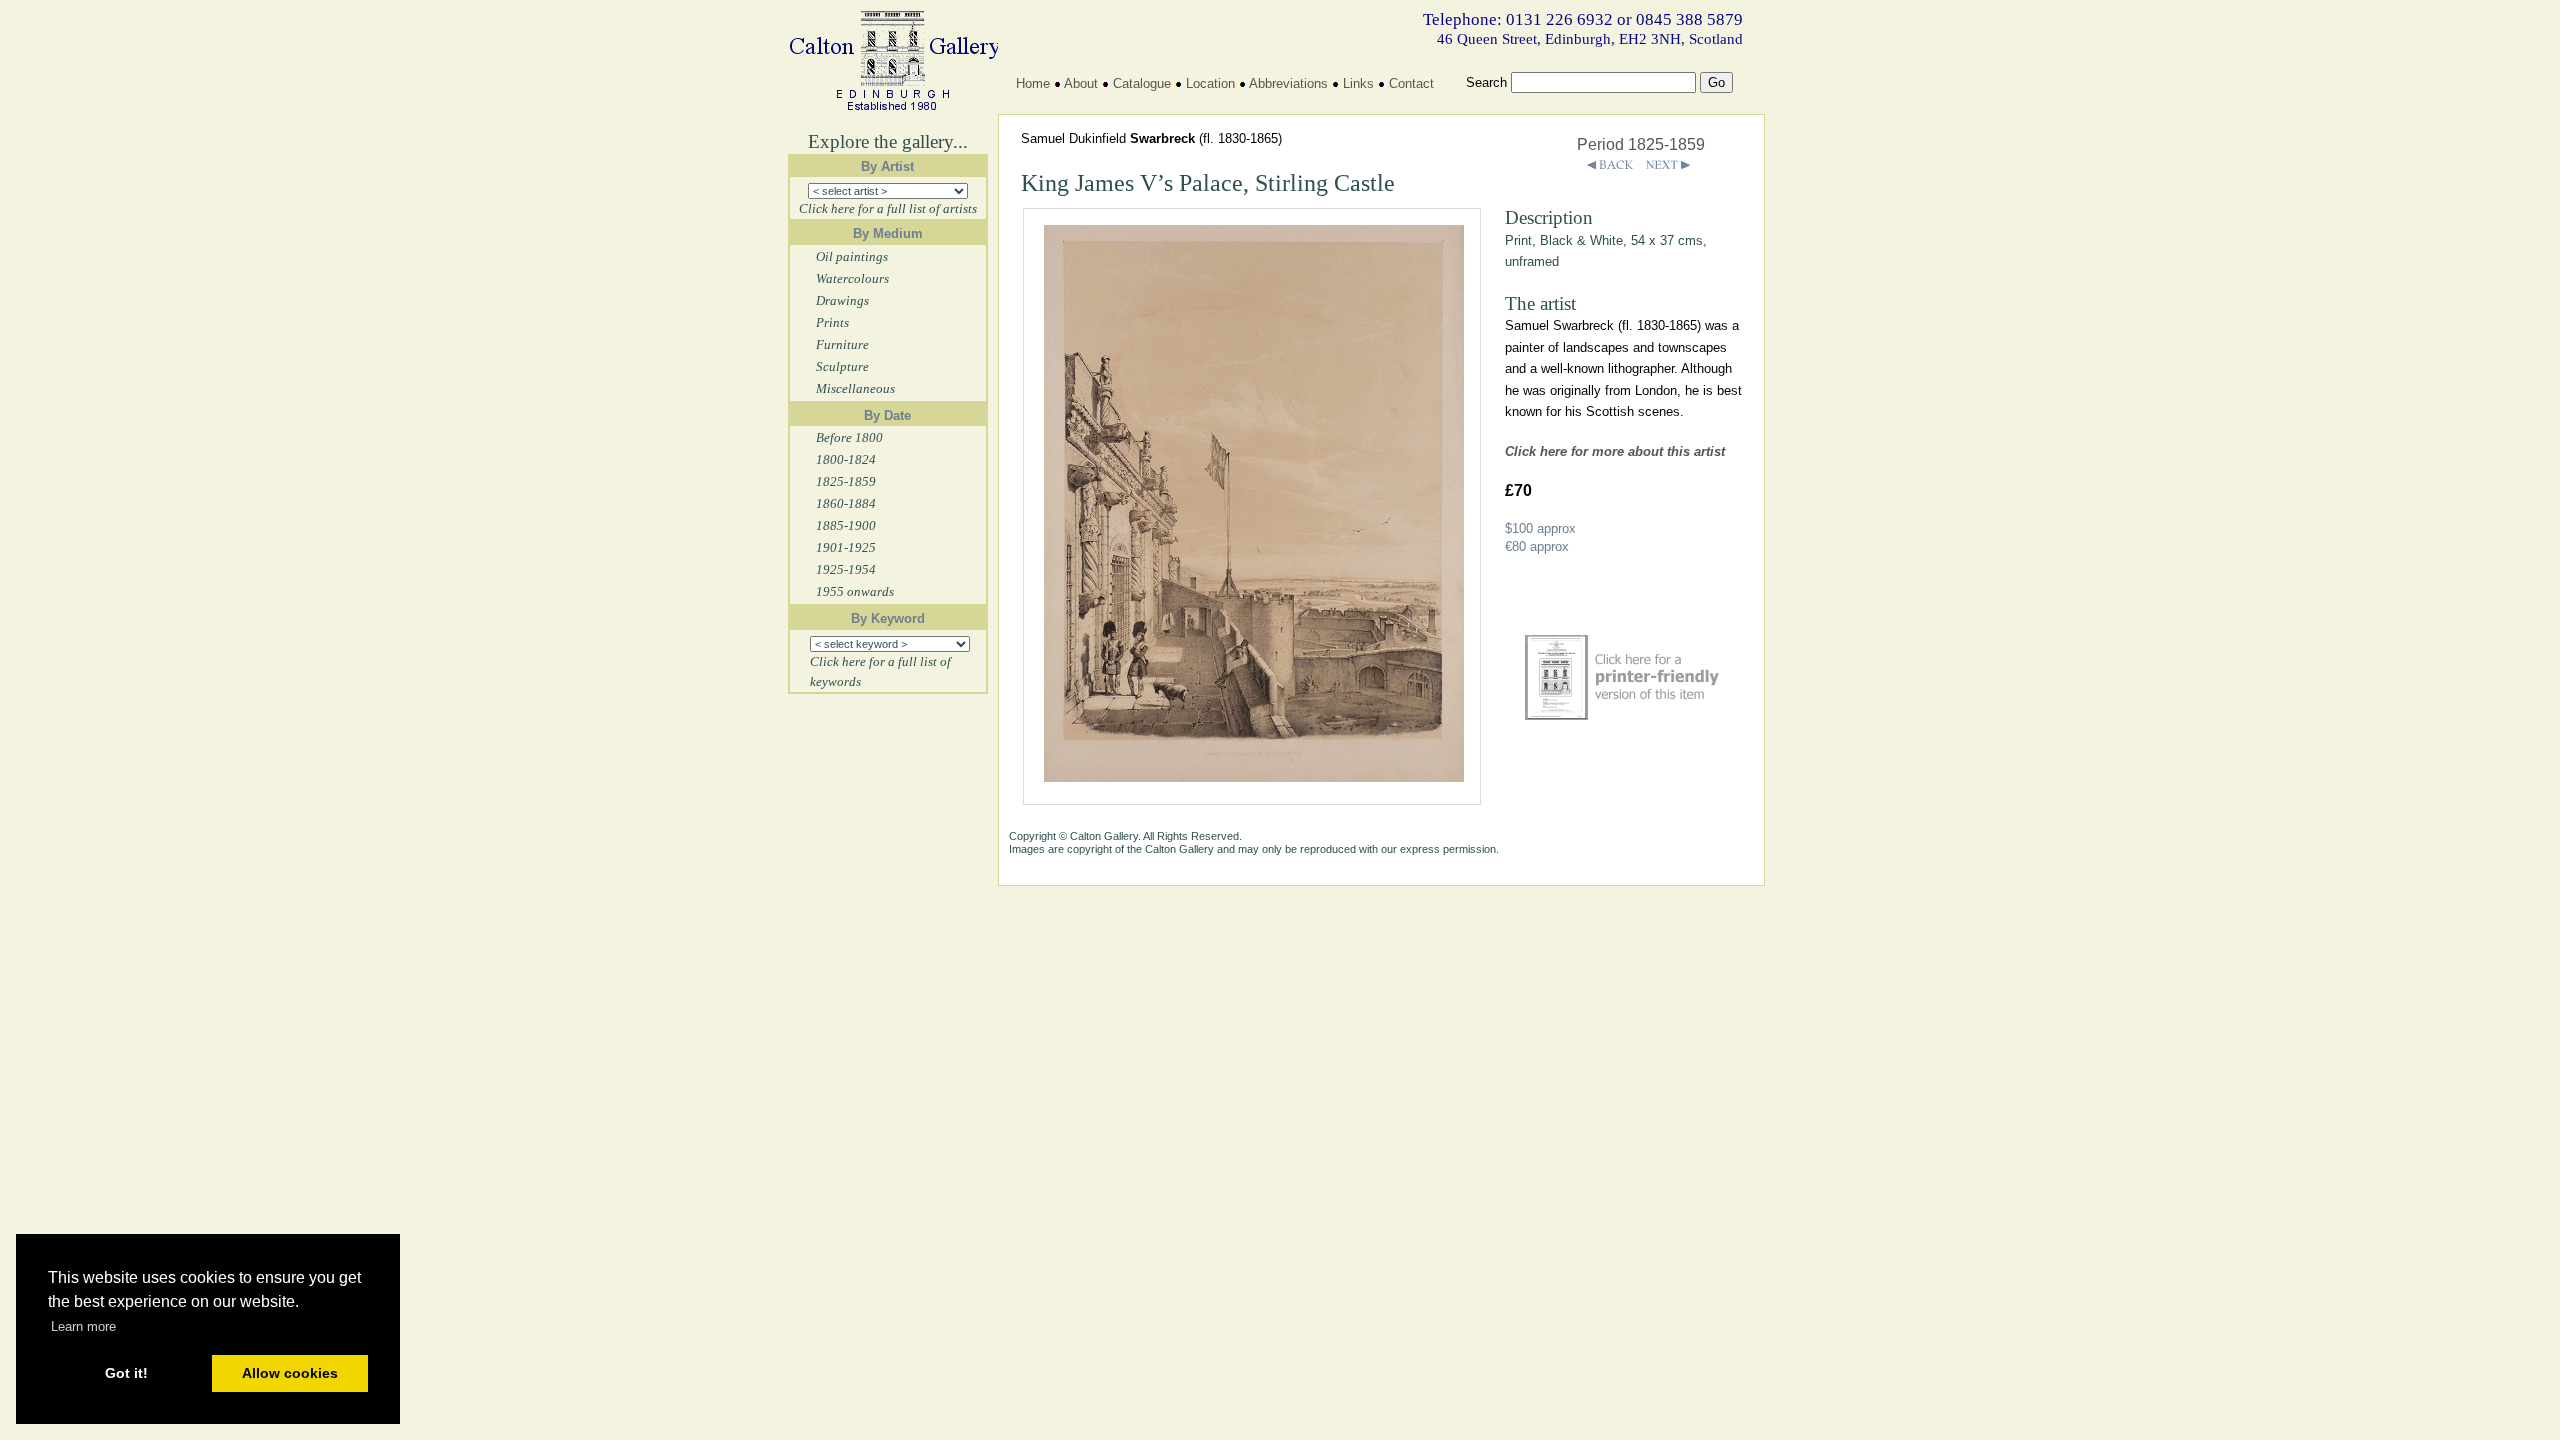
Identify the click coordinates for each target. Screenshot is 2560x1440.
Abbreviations (1288, 83)
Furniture (842, 344)
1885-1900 (846, 525)
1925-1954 (846, 569)
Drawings (842, 300)
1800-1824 (846, 459)
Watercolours (852, 278)
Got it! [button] (126, 1373)
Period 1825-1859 (1641, 144)
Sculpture (842, 366)
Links (1358, 83)
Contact (1411, 83)
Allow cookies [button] (290, 1373)
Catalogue (1142, 83)
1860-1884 (846, 503)
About (1081, 83)
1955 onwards (855, 591)
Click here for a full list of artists (888, 208)
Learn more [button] (83, 1326)
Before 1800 (849, 437)
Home (1033, 83)
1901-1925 (846, 547)
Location (1210, 83)
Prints (832, 322)
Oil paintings (852, 256)
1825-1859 (846, 481)
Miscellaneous (855, 388)
